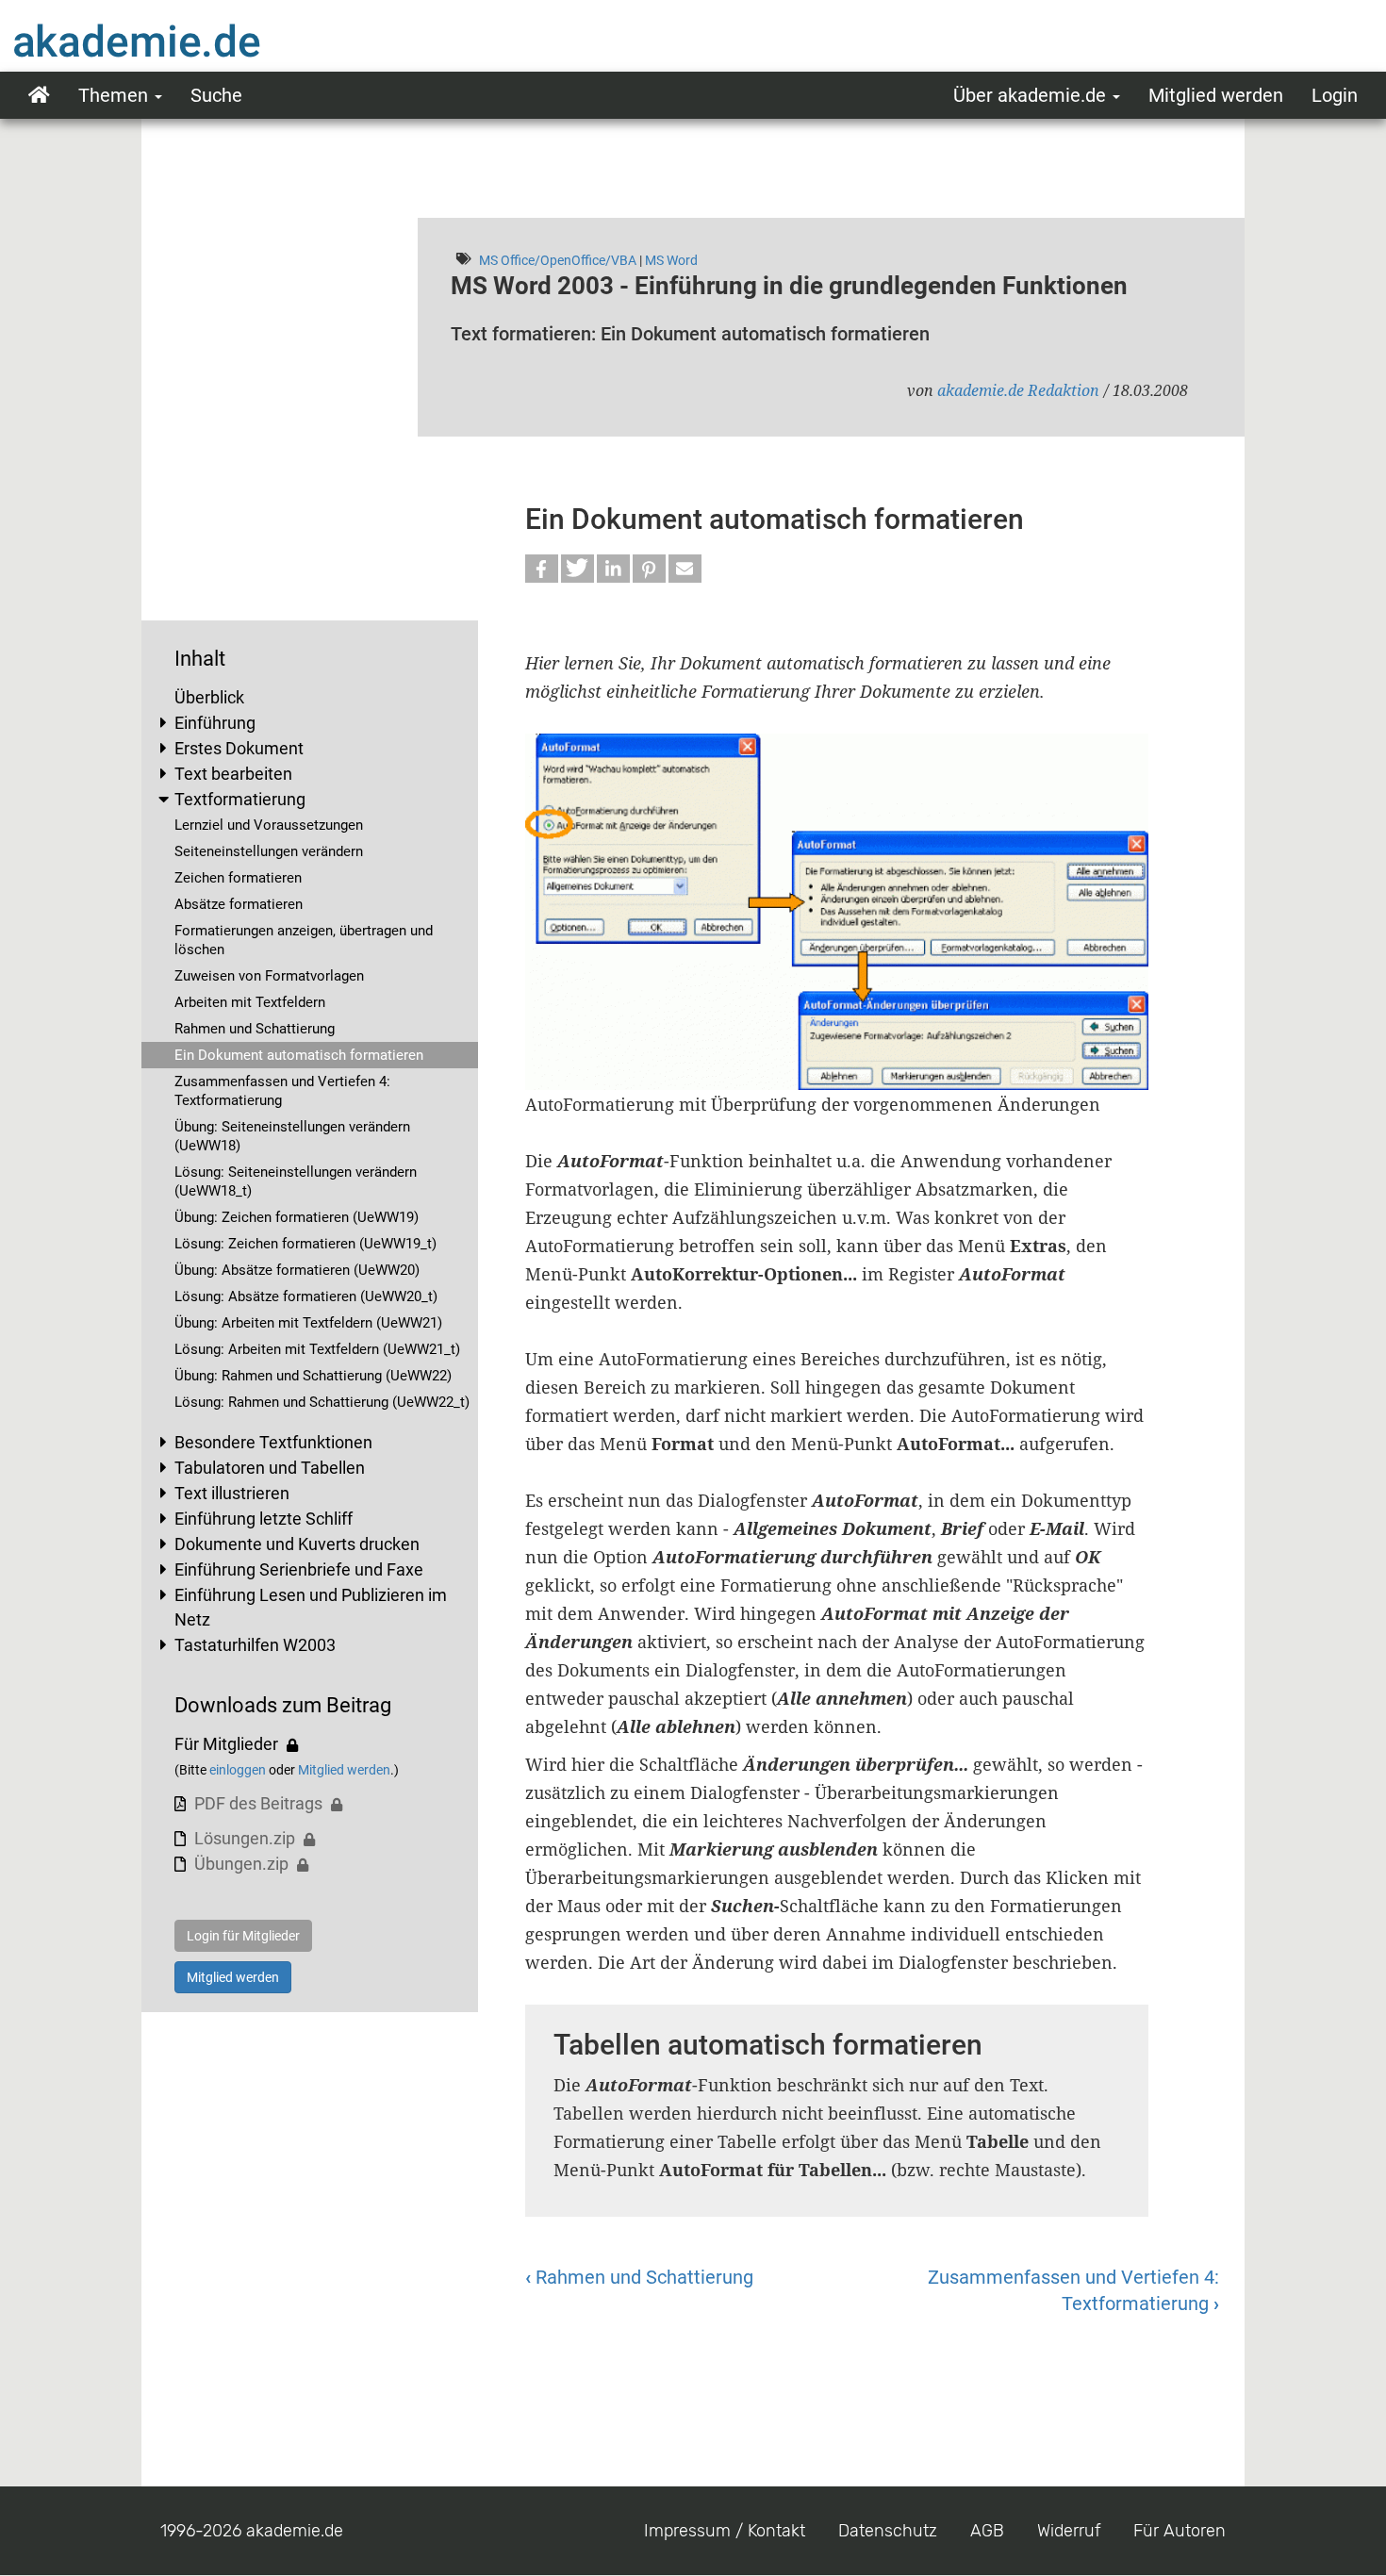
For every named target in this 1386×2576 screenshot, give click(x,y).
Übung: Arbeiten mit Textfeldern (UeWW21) (308, 1323)
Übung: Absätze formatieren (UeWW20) (297, 1270)
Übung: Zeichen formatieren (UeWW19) (297, 1217)
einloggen (238, 1770)
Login (1335, 95)
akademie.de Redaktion (1018, 390)
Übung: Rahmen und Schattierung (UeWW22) (313, 1376)
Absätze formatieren (239, 904)
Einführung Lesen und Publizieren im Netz (311, 1607)
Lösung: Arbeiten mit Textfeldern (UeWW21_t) (317, 1349)
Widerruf (1069, 2531)
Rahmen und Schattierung (255, 1029)
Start (39, 95)
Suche (216, 95)
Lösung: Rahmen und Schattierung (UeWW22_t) (322, 1402)
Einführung (215, 723)
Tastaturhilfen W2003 (255, 1645)
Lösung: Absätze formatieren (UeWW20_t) (306, 1296)
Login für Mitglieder (243, 1936)
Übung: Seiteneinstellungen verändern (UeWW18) (292, 1136)
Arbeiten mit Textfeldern (250, 1002)
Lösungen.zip (245, 1838)
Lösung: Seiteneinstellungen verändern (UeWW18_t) (296, 1181)
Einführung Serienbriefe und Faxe (299, 1569)
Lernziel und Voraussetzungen (269, 825)
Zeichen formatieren (238, 878)
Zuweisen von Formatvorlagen (269, 976)
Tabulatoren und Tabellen (270, 1468)
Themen (115, 95)
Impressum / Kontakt (725, 2531)
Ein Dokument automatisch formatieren (299, 1055)
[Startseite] (174, 41)
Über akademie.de (1032, 95)
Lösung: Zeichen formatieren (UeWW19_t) (305, 1244)
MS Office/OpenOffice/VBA (558, 260)
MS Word (671, 260)
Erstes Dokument (239, 748)
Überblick (209, 697)
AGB (987, 2531)
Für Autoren (1180, 2531)
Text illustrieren (232, 1493)
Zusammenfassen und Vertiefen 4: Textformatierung (282, 1091)
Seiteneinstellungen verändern (269, 851)
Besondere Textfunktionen (273, 1442)
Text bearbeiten (233, 774)
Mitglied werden (1216, 95)
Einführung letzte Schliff (264, 1519)
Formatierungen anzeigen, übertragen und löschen (304, 940)
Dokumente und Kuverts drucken (297, 1544)
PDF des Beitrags (258, 1803)
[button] (542, 569)
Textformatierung (240, 799)
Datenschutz (888, 2531)
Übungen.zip (241, 1864)
